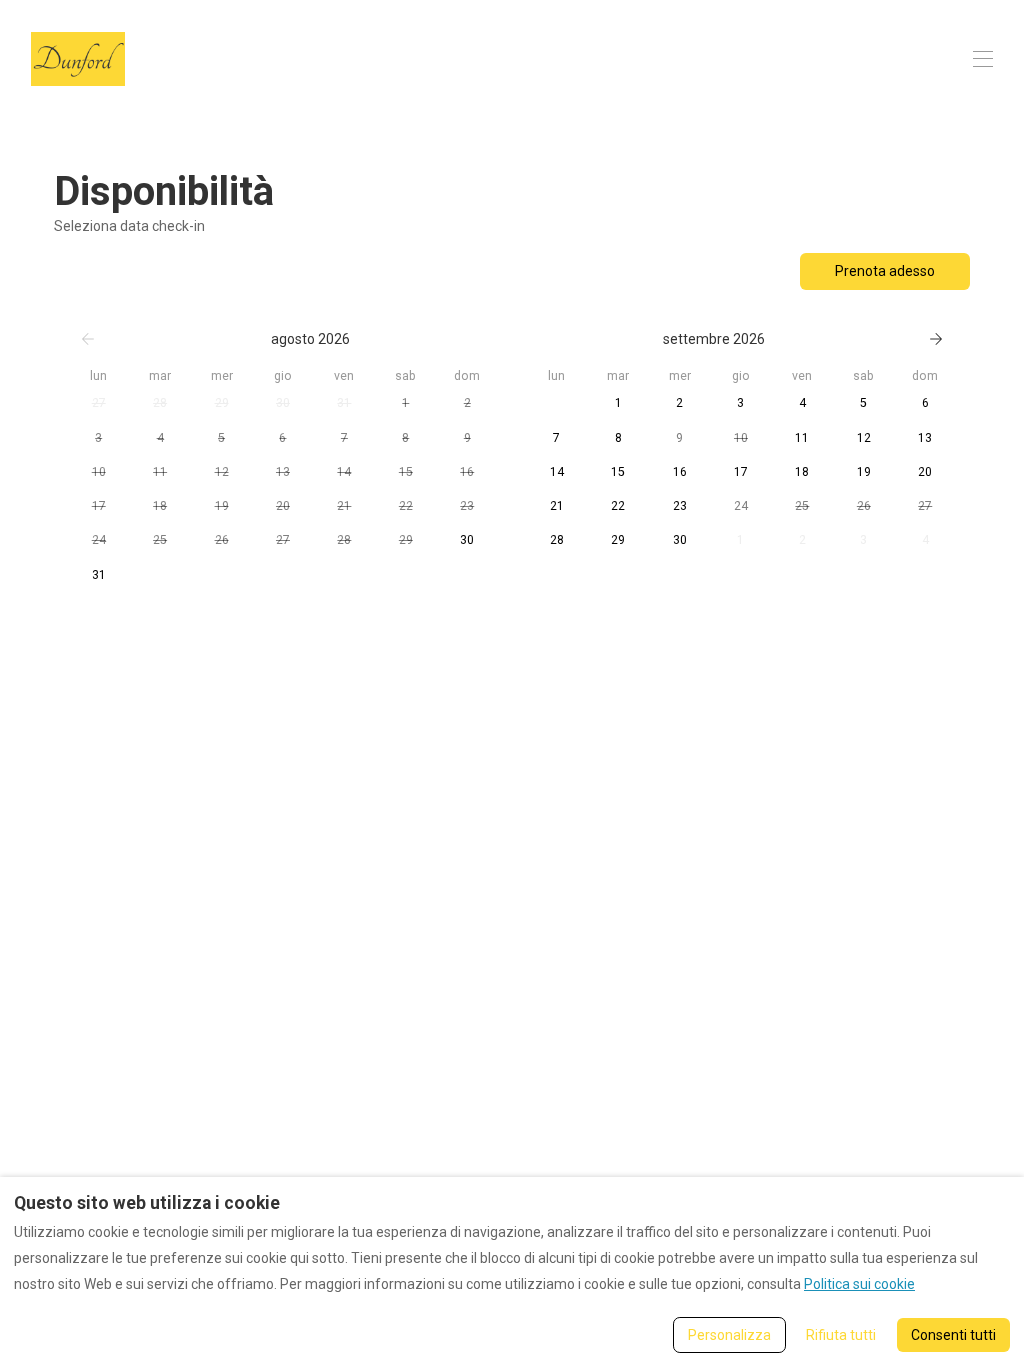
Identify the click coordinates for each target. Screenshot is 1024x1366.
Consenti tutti (953, 1335)
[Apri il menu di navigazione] (983, 59)
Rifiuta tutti (841, 1335)
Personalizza (729, 1335)
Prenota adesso (885, 271)
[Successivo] (936, 339)
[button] (98, 403)
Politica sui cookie (859, 1284)
